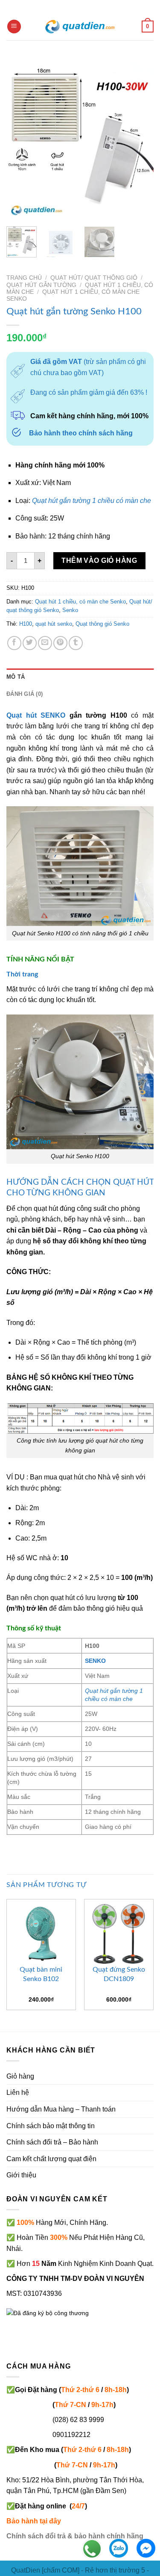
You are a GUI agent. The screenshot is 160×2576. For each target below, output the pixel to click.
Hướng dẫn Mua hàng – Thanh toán (61, 2109)
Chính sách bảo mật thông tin (51, 2126)
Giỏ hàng (20, 2076)
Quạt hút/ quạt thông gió (94, 278)
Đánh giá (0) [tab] (25, 694)
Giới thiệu (21, 2175)
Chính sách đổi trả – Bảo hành (52, 2142)
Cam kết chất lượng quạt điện (51, 2159)
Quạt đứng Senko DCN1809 (119, 1974)
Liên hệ (18, 2092)
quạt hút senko (54, 624)
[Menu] (14, 27)
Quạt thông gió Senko (102, 624)
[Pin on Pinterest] (60, 643)
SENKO (95, 1661)
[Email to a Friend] (45, 643)
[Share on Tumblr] (76, 643)
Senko (70, 610)
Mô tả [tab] (16, 677)
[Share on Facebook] (14, 643)
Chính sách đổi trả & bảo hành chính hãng (75, 2536)
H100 (26, 624)
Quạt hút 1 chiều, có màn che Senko (80, 602)
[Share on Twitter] (30, 643)
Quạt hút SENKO (36, 715)
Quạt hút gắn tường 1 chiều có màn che (92, 501)
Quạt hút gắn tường (41, 285)
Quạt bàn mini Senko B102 (41, 1974)
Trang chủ (24, 278)
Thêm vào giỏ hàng (99, 560)
